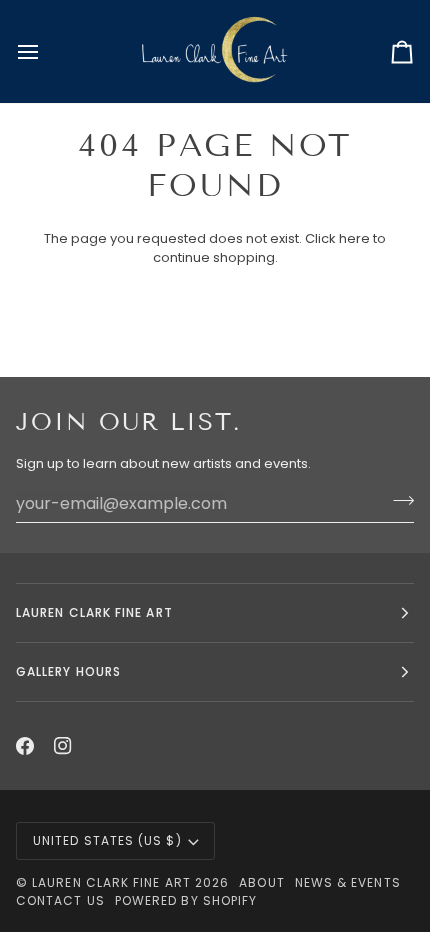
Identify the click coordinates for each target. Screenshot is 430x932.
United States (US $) (107, 840)
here (354, 238)
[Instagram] (63, 746)
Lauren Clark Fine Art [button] (94, 612)
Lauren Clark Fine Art (111, 882)
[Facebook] (25, 746)
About (261, 882)
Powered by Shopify (186, 900)
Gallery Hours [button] (68, 671)
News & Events (348, 882)
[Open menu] (46, 51)
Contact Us (60, 900)
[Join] (397, 501)
